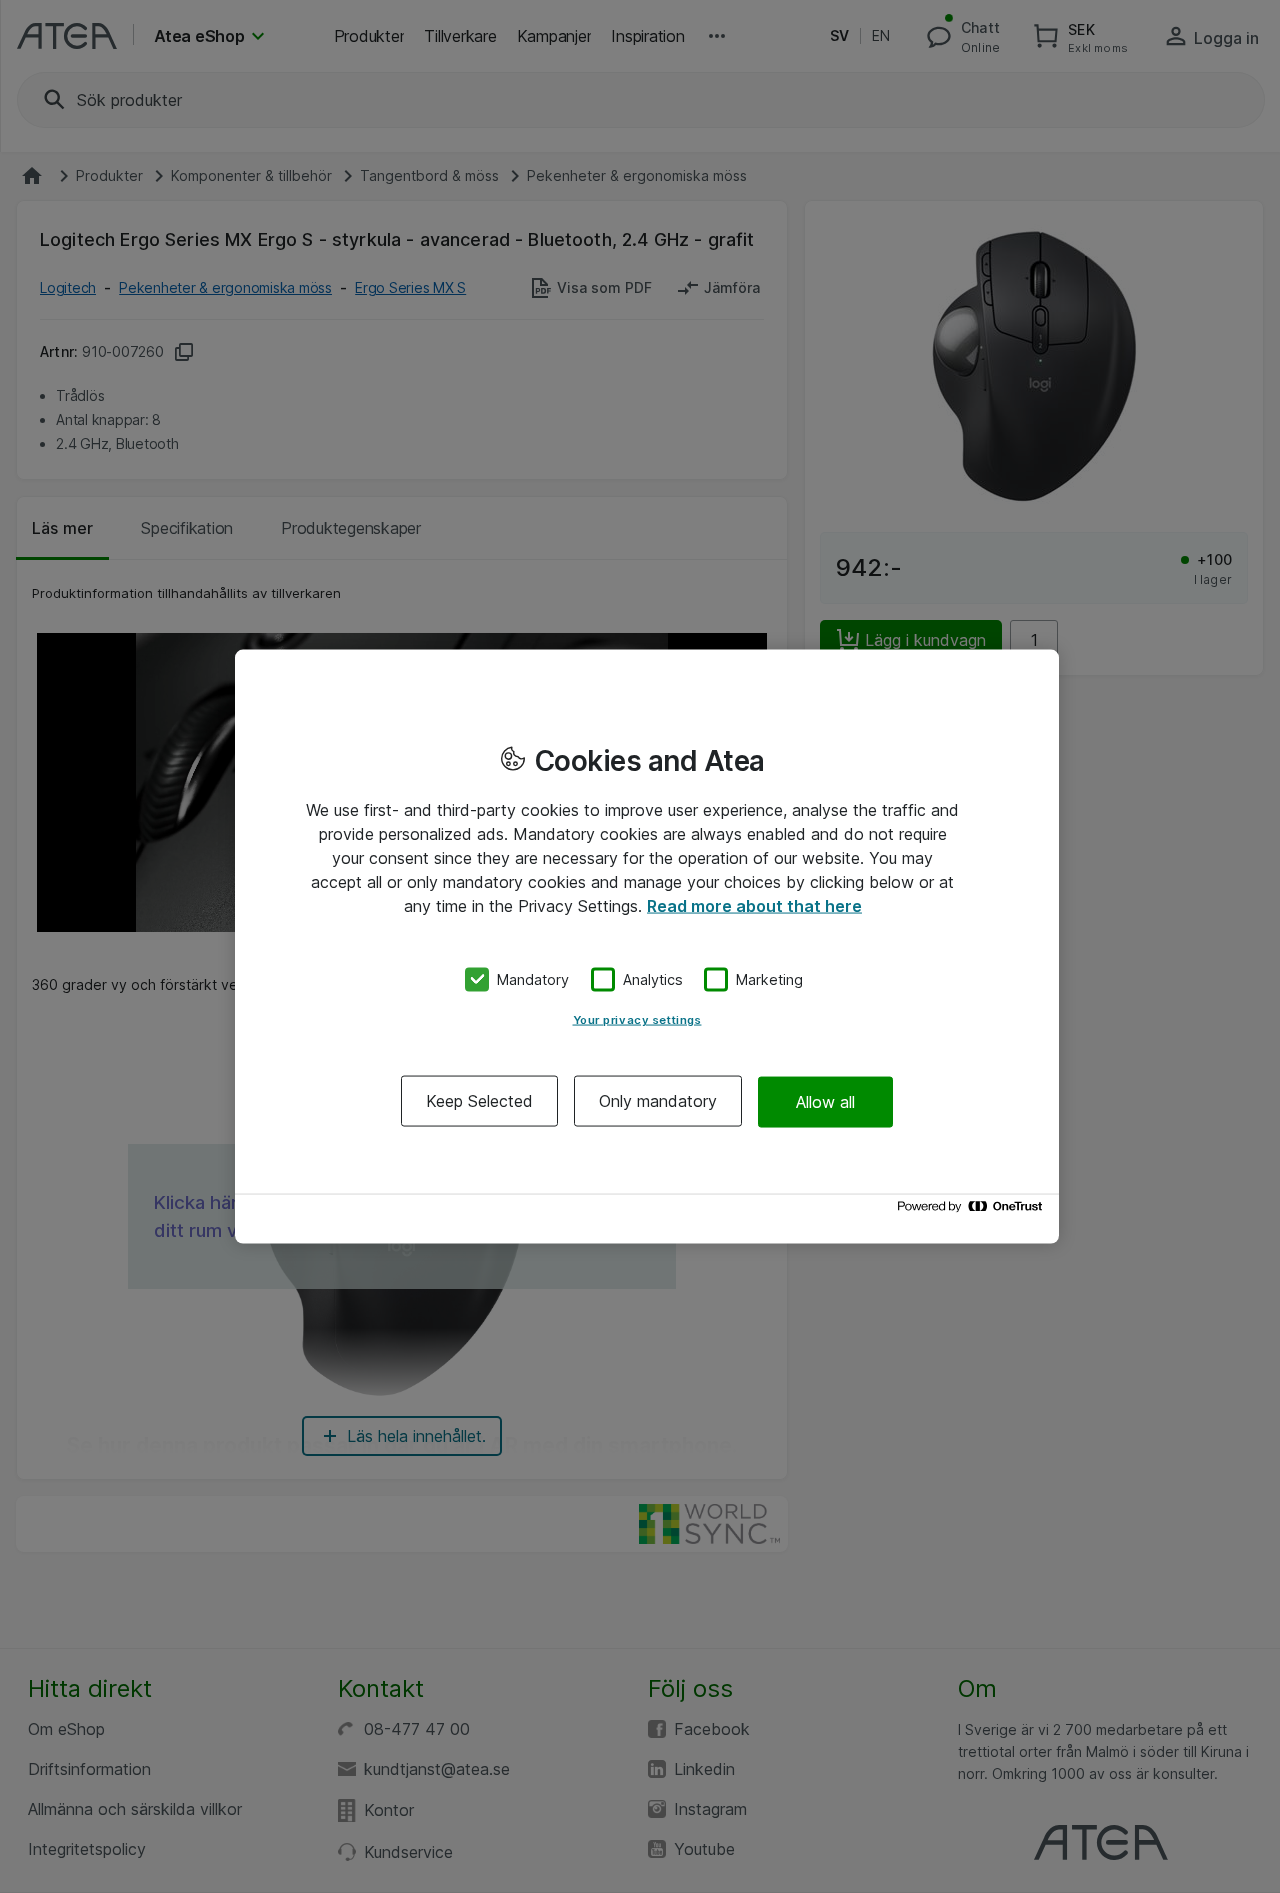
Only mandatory (658, 1101)
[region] (647, 946)
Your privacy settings (637, 1020)
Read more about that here (754, 905)
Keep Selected (479, 1101)
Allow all (825, 1101)
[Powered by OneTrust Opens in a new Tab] (973, 1211)
